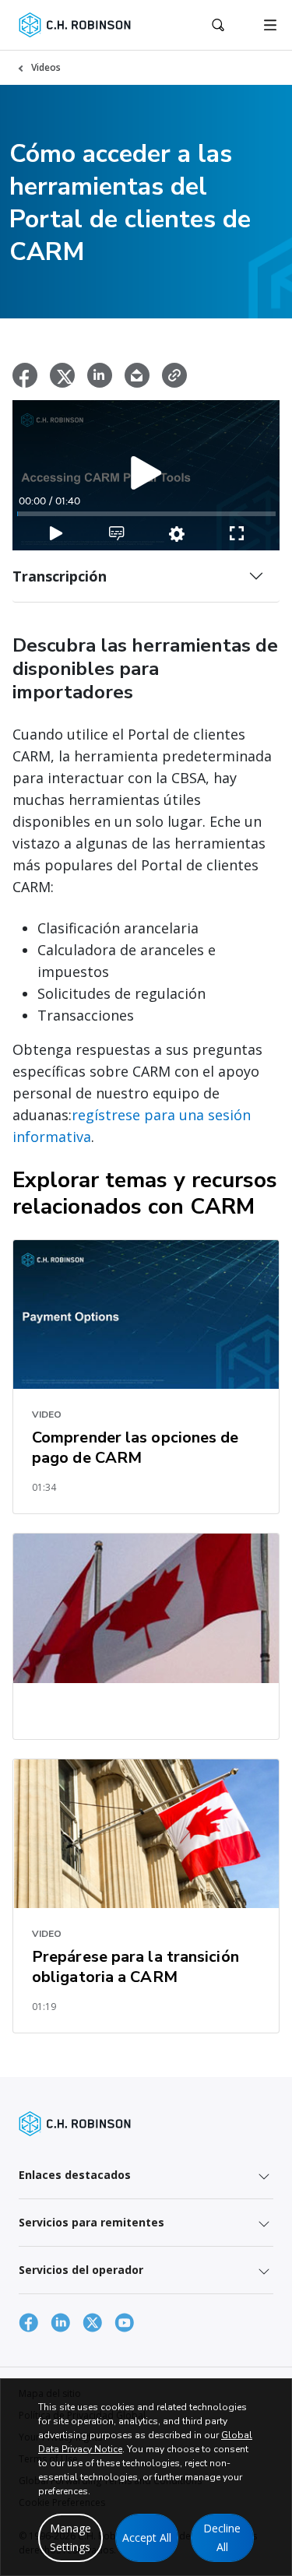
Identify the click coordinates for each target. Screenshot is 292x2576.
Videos (46, 67)
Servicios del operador (81, 2270)
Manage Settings (70, 2537)
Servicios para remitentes (91, 2222)
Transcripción (60, 576)
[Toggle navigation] (270, 25)
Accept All (147, 2537)
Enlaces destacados (75, 2175)
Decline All (222, 2537)
